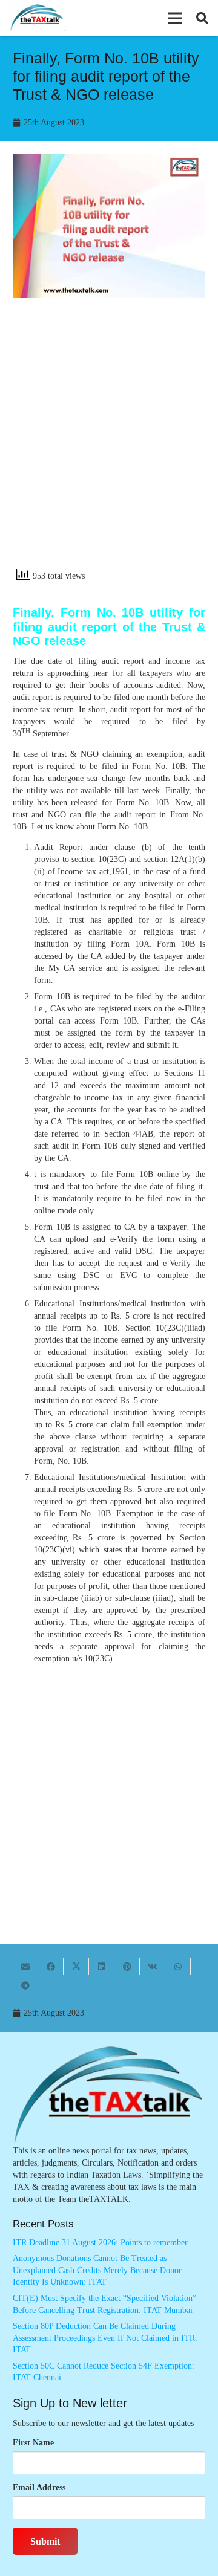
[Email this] (25, 1967)
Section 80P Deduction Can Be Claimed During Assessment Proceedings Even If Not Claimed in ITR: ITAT (105, 2338)
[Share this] (51, 1967)
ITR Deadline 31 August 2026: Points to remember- (102, 2243)
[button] (175, 18)
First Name (33, 2443)
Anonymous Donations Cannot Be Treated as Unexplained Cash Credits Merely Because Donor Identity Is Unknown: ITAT (97, 2270)
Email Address (39, 2487)
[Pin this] (127, 1967)
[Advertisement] (109, 444)
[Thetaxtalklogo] (37, 18)
